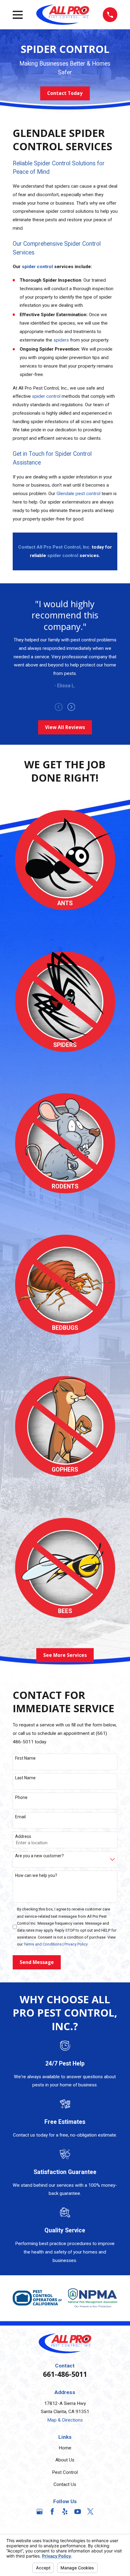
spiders (61, 340)
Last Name (25, 1778)
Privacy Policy (76, 1944)
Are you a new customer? (39, 1856)
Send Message (37, 1962)
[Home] (63, 15)
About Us (65, 2460)
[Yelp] (65, 2512)
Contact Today (65, 93)
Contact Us (65, 2484)
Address (23, 1836)
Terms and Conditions (43, 1944)
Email (20, 1817)
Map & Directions (65, 2420)
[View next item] (71, 707)
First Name (25, 1758)
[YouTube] (78, 2512)
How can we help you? (36, 1875)
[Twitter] (90, 2512)
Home (65, 2448)
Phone (21, 1797)
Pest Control (65, 2472)
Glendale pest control (78, 494)
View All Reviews (65, 727)
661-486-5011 (65, 2374)
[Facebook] (52, 2512)
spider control (46, 396)
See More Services (65, 1655)
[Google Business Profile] (40, 2512)
